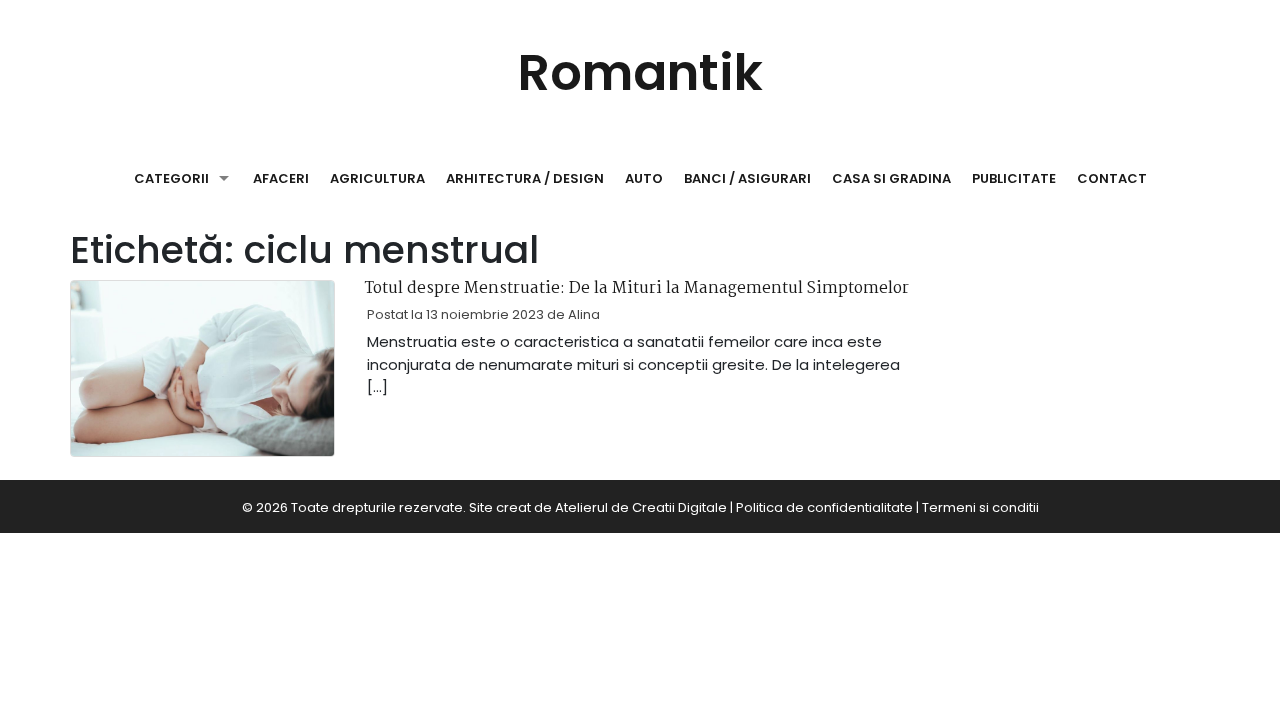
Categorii (171, 178)
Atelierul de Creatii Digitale (641, 507)
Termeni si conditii (980, 507)
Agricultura (377, 178)
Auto (644, 178)
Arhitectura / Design (525, 178)
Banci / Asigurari (747, 178)
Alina (584, 314)
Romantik (640, 72)
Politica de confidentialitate (824, 507)
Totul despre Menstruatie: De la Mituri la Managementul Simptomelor (637, 289)
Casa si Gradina (891, 178)
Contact (1112, 178)
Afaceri (281, 178)
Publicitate (1014, 178)
